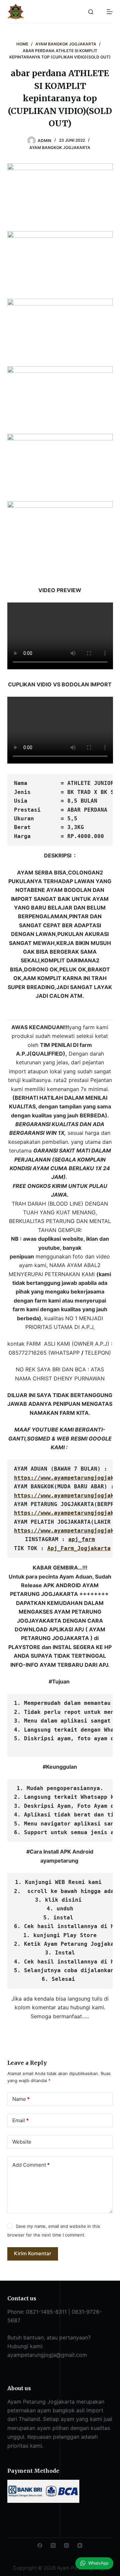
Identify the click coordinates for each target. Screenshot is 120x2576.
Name (21, 2099)
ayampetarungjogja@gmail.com (47, 2355)
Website (22, 2142)
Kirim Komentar (33, 2253)
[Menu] (110, 12)
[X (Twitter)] (53, 2545)
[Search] (91, 12)
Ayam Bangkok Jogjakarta (60, 148)
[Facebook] (40, 2545)
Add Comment (31, 2165)
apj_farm (82, 1539)
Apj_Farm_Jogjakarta (79, 1548)
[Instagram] (66, 2545)
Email (20, 2120)
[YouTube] (80, 2545)
